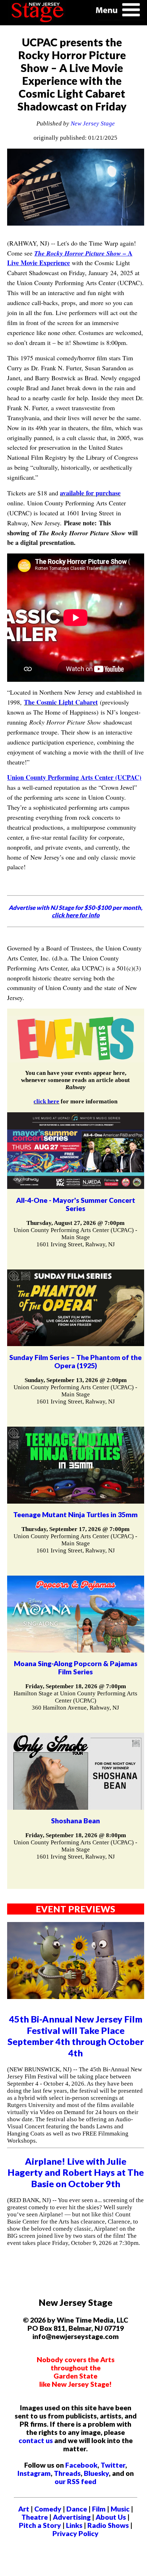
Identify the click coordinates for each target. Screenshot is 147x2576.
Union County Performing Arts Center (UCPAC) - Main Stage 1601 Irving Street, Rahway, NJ (75, 1237)
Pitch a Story (40, 2525)
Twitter (113, 2465)
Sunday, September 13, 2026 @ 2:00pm (76, 1380)
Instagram (34, 2473)
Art (24, 2509)
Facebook (81, 2465)
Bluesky (96, 2473)
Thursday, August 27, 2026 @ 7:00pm (75, 1223)
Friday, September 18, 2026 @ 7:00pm (76, 1686)
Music (120, 2509)
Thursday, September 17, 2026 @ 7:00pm (75, 1529)
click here (46, 1101)
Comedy (48, 2509)
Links (74, 2525)
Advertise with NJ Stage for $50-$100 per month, (75, 911)
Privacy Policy (75, 2533)
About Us (111, 2517)
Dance (77, 2509)
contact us (36, 2440)
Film (99, 2509)
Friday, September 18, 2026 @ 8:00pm (76, 1835)
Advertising (72, 2517)
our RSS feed (75, 2481)
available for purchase (90, 493)
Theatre (35, 2517)
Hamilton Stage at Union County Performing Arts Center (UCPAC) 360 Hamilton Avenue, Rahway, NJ (75, 1701)
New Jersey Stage (93, 123)
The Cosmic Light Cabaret (61, 702)
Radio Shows (108, 2525)
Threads (67, 2473)
